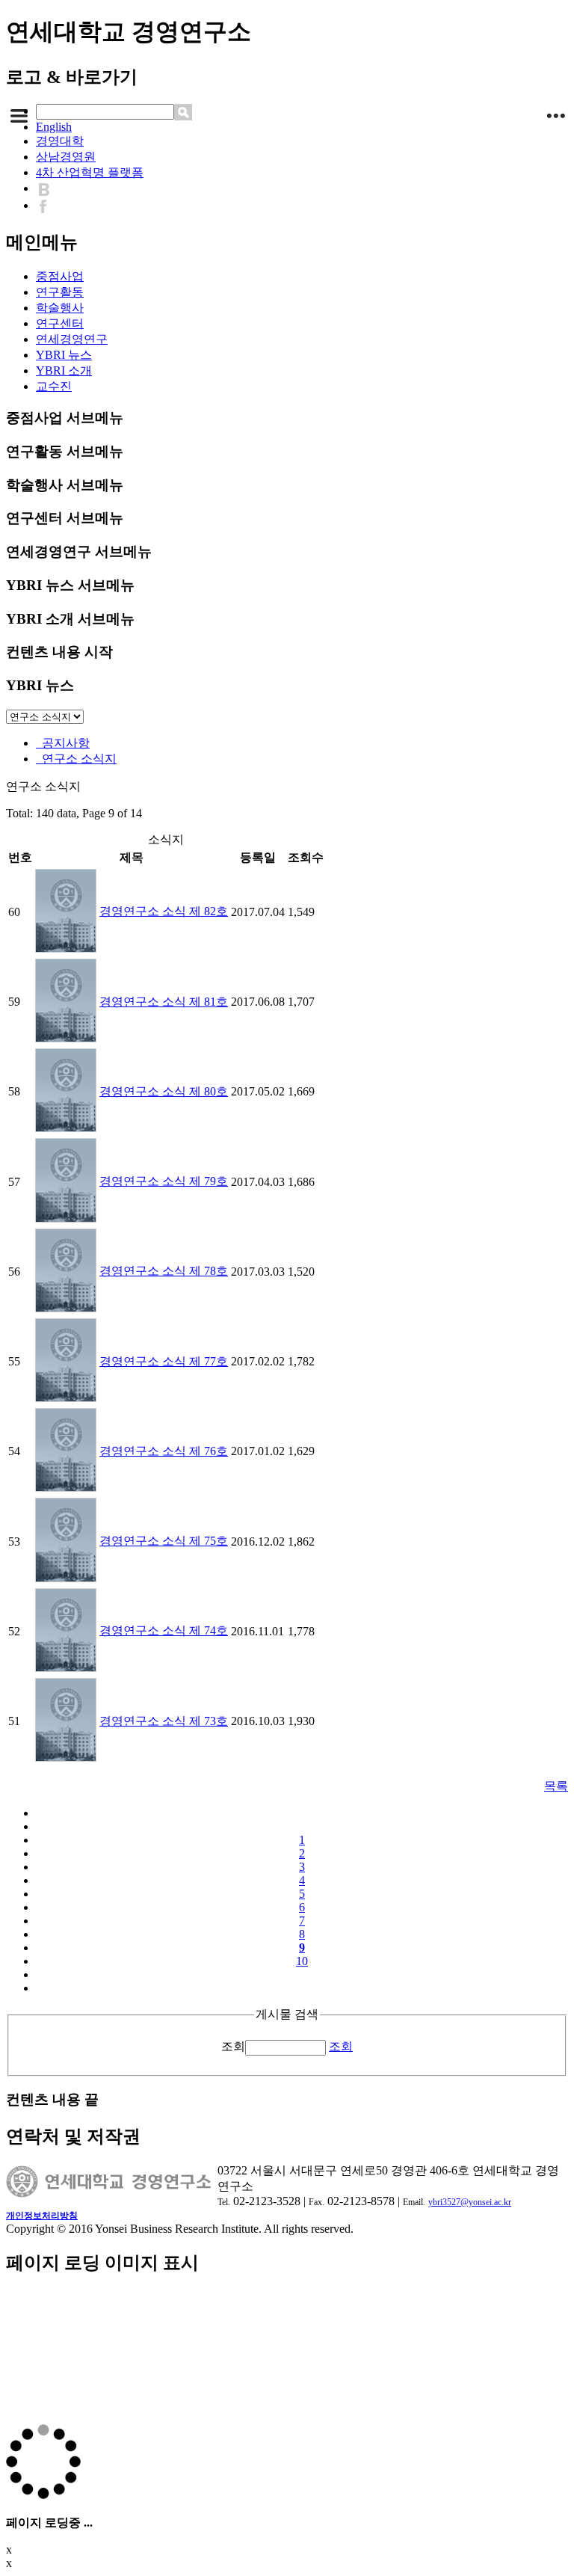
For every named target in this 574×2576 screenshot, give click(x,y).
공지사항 (63, 743)
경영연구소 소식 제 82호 (164, 911)
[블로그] (47, 188)
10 (302, 1961)
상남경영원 (66, 157)
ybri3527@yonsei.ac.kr (470, 2202)
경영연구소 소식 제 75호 (164, 1541)
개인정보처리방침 (42, 2216)
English (54, 127)
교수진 (54, 386)
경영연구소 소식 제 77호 (164, 1361)
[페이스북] (47, 205)
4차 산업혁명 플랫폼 (90, 172)
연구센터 (60, 323)
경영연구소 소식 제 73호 (164, 1721)
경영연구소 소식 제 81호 (164, 1002)
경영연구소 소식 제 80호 (164, 1091)
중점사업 (60, 276)
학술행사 (60, 308)
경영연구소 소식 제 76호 (164, 1451)
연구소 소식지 (76, 759)
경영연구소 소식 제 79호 (164, 1181)
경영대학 (60, 141)
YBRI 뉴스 (64, 355)
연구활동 (60, 292)
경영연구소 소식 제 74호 (164, 1630)
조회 (233, 2046)
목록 (556, 1786)
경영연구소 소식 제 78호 (164, 1271)
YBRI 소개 (64, 371)
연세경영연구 (72, 339)
